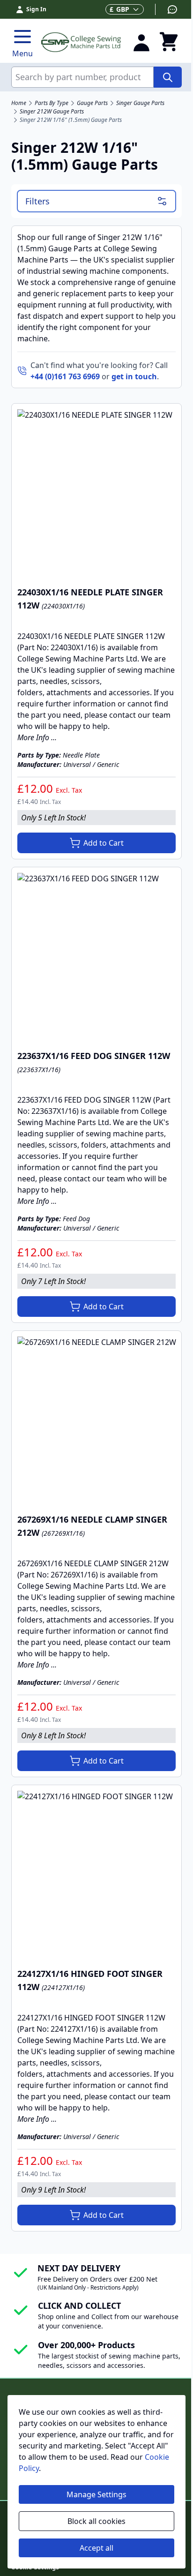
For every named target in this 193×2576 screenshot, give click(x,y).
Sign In (36, 9)
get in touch (134, 376)
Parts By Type (52, 103)
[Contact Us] (167, 9)
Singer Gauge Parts (140, 103)
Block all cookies (96, 2521)
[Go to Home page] (81, 42)
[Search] (168, 77)
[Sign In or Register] (141, 42)
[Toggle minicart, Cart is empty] (169, 42)
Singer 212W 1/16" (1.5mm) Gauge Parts (71, 120)
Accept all (96, 2548)
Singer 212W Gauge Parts (52, 112)
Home (19, 103)
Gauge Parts (92, 103)
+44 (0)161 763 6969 (65, 376)
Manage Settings (96, 2494)
